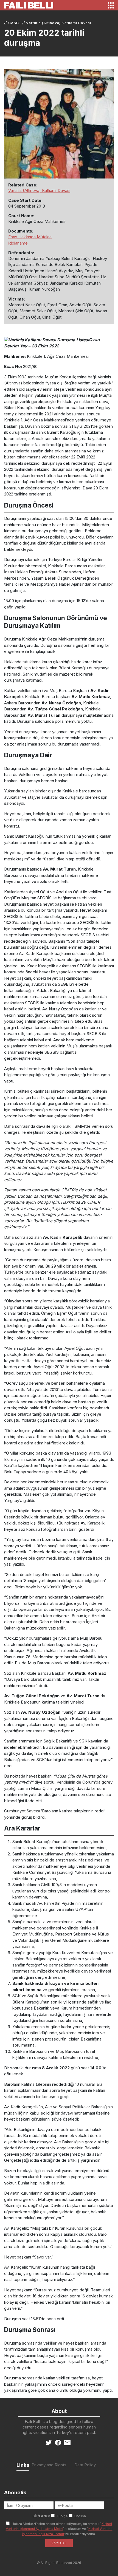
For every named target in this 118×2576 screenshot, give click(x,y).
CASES (15, 23)
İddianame (18, 243)
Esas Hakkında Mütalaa (30, 237)
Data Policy (85, 2465)
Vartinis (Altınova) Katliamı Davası (59, 23)
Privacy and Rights (49, 2465)
